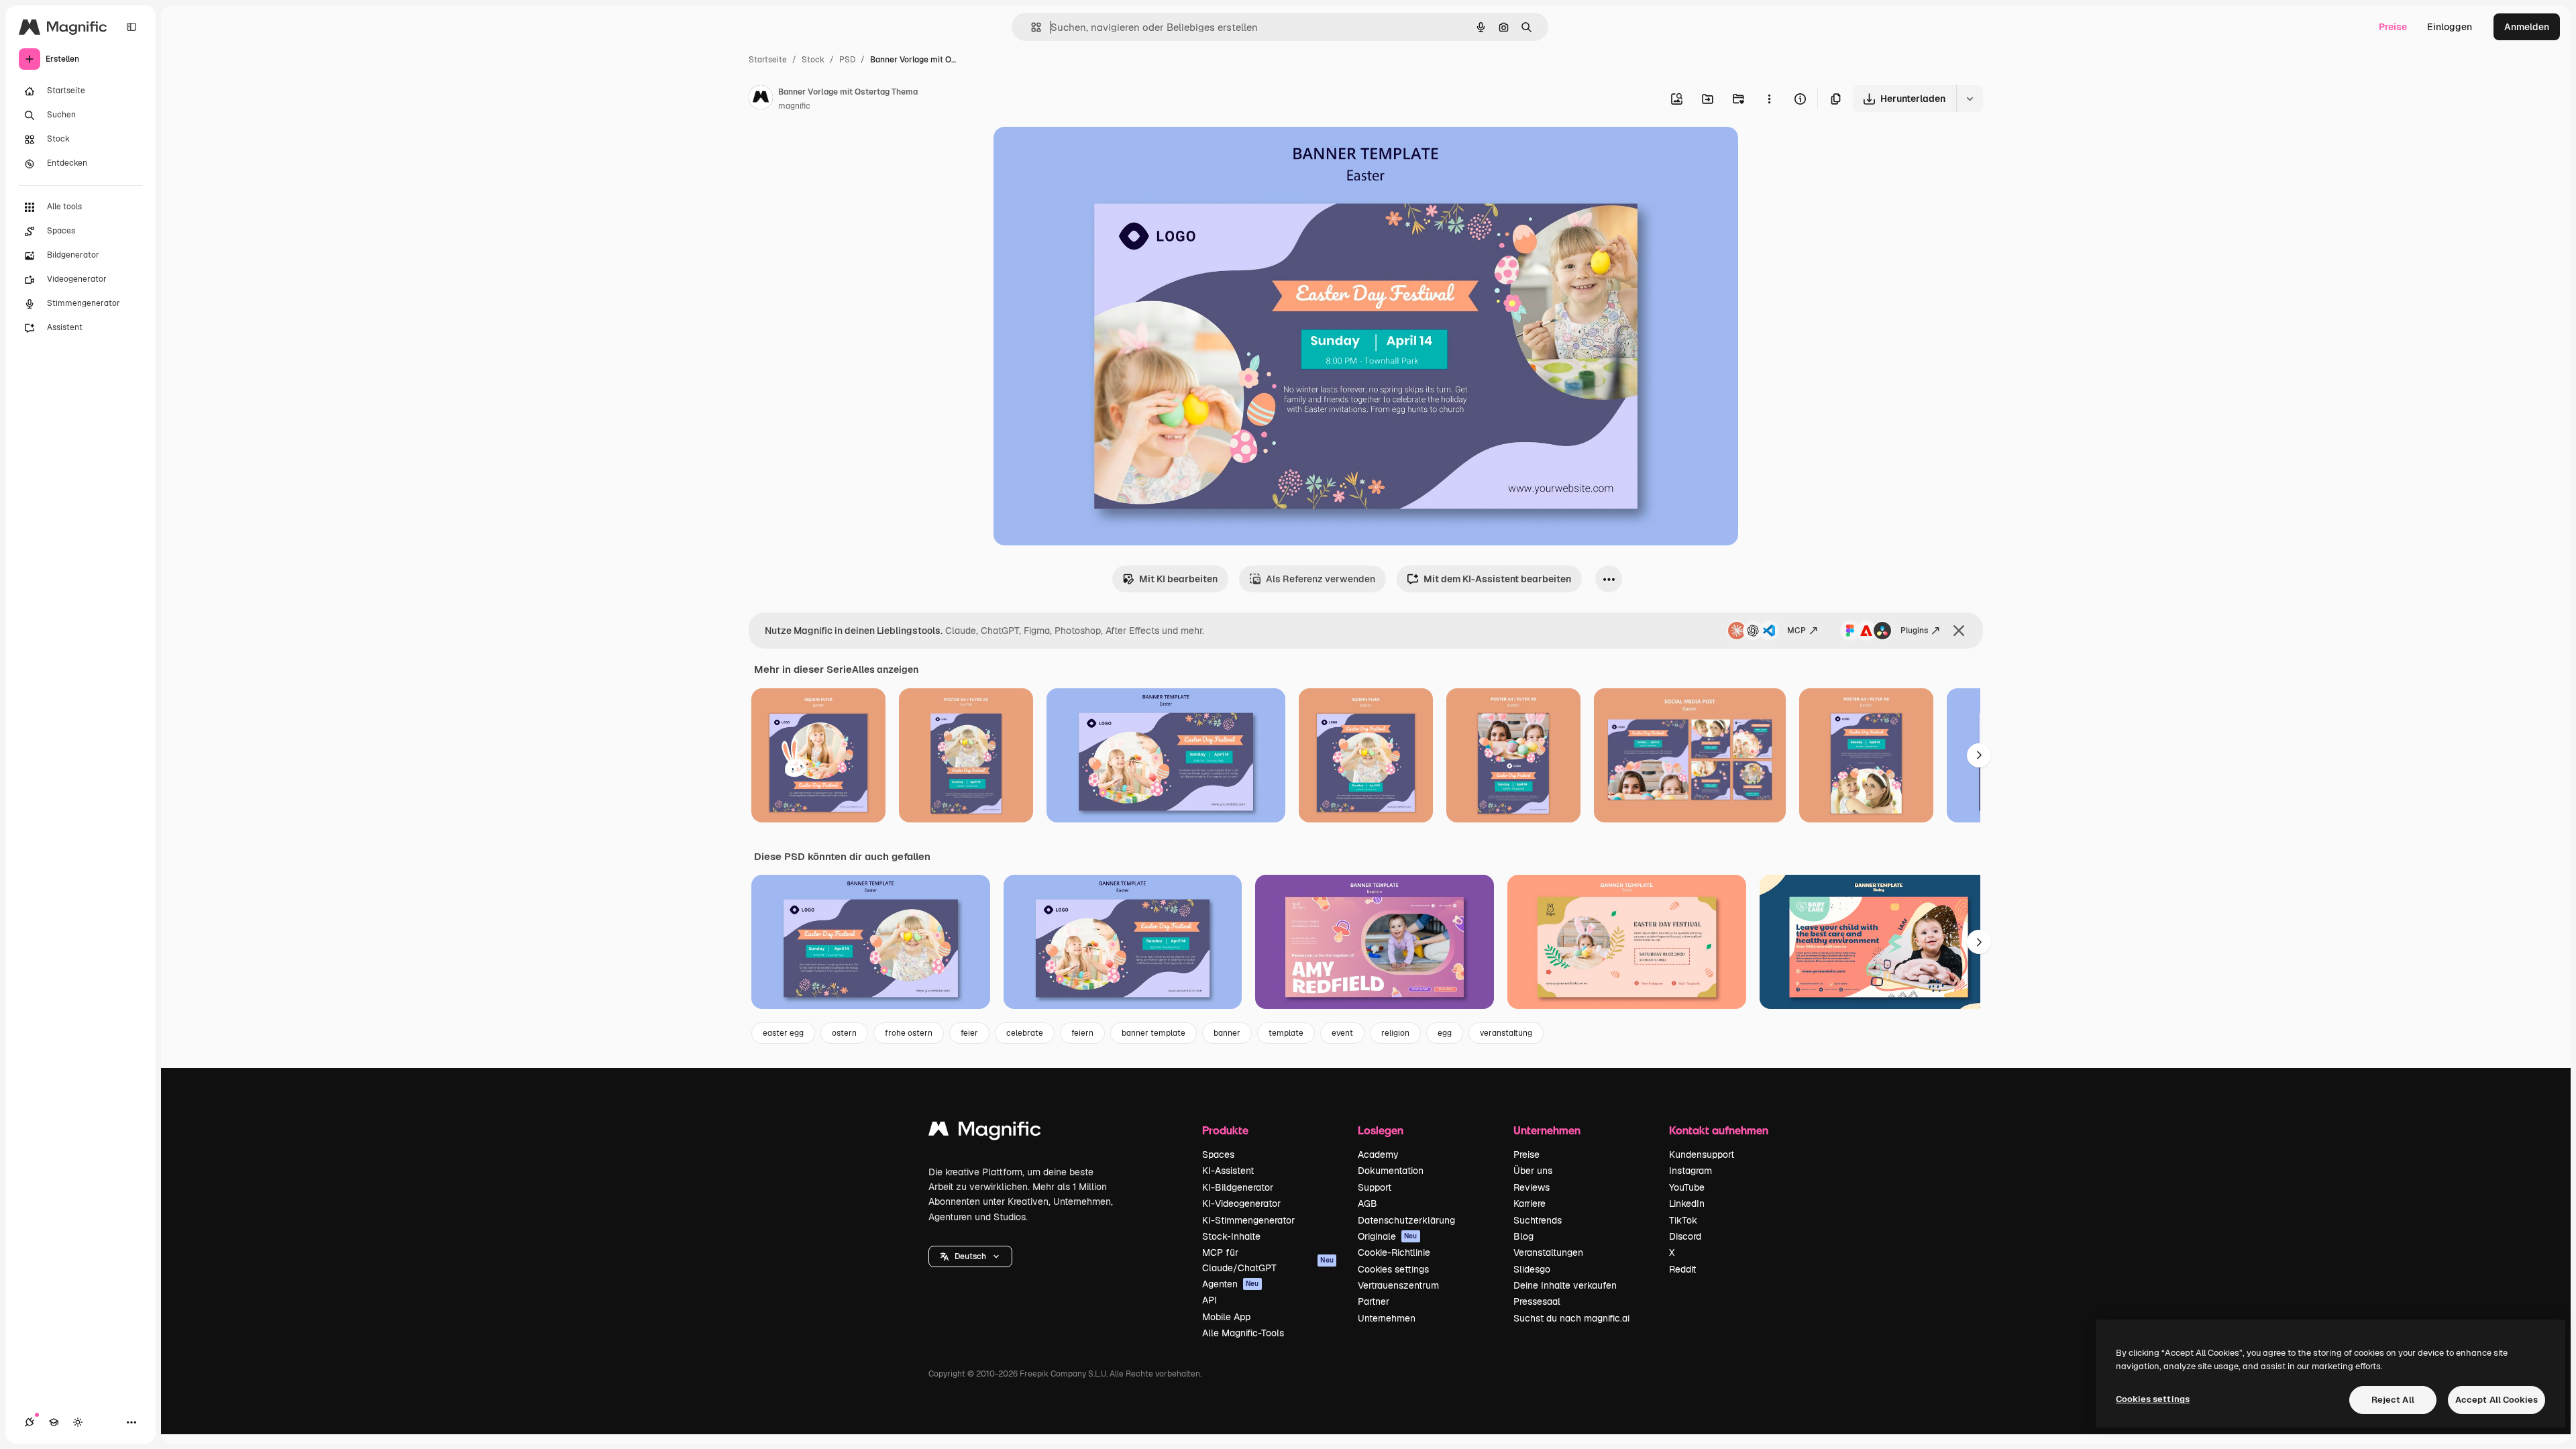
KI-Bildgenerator (1238, 1187)
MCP (1796, 631)
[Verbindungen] (30, 1422)
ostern (844, 1033)
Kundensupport (1702, 1155)
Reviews (1532, 1187)
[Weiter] (1979, 755)
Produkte (1225, 1130)
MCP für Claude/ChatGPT (1268, 1260)
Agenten (1231, 1284)
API (1210, 1300)
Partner (1374, 1301)
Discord (1685, 1236)
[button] (970, 1256)
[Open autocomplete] (1031, 27)
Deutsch (970, 1256)
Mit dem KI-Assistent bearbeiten (1497, 579)
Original (1079, 153)
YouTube (1687, 1187)
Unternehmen (1387, 1318)
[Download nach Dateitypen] (1970, 99)
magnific (794, 106)
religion (1395, 1033)
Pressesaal (1537, 1301)
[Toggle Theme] (78, 1422)
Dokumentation (1391, 1171)
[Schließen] (1959, 631)
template (1286, 1033)
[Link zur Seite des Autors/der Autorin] (761, 99)
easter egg (783, 1033)
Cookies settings (1393, 1269)
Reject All (2393, 1400)
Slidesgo (1532, 1269)
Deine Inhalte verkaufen (1565, 1285)
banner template (1153, 1033)
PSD (847, 60)
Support (1375, 1187)
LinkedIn (1687, 1203)
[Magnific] (985, 1132)
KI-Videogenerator (1241, 1203)
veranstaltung (1506, 1033)
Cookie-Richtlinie (1394, 1252)
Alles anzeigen (885, 669)
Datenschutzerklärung (1406, 1220)
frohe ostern (909, 1033)
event (1342, 1033)
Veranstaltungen (1548, 1252)
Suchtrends (1538, 1220)
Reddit (1682, 1269)
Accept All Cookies (2497, 1400)
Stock (813, 60)
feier (969, 1033)
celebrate (1025, 1033)
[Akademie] (54, 1422)
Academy (1378, 1155)
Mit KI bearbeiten (1178, 579)
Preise (2393, 27)
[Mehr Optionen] (1769, 99)
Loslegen (1381, 1130)
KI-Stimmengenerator (1248, 1220)
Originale (1388, 1236)
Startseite (768, 60)
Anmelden (2527, 27)
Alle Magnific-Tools (1243, 1333)
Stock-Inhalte (1231, 1236)
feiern (1082, 1033)
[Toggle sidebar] (131, 27)
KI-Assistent (1228, 1171)
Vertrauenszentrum (1398, 1285)
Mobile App (1226, 1317)
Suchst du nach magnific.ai (1571, 1318)
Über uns (1533, 1171)
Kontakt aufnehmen (1719, 1130)
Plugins (1914, 631)
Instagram (1690, 1171)
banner (1227, 1033)
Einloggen (2450, 27)
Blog (1523, 1236)
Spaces (1218, 1155)
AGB (1367, 1203)
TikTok (1683, 1220)
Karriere (1529, 1203)
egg (1445, 1033)
